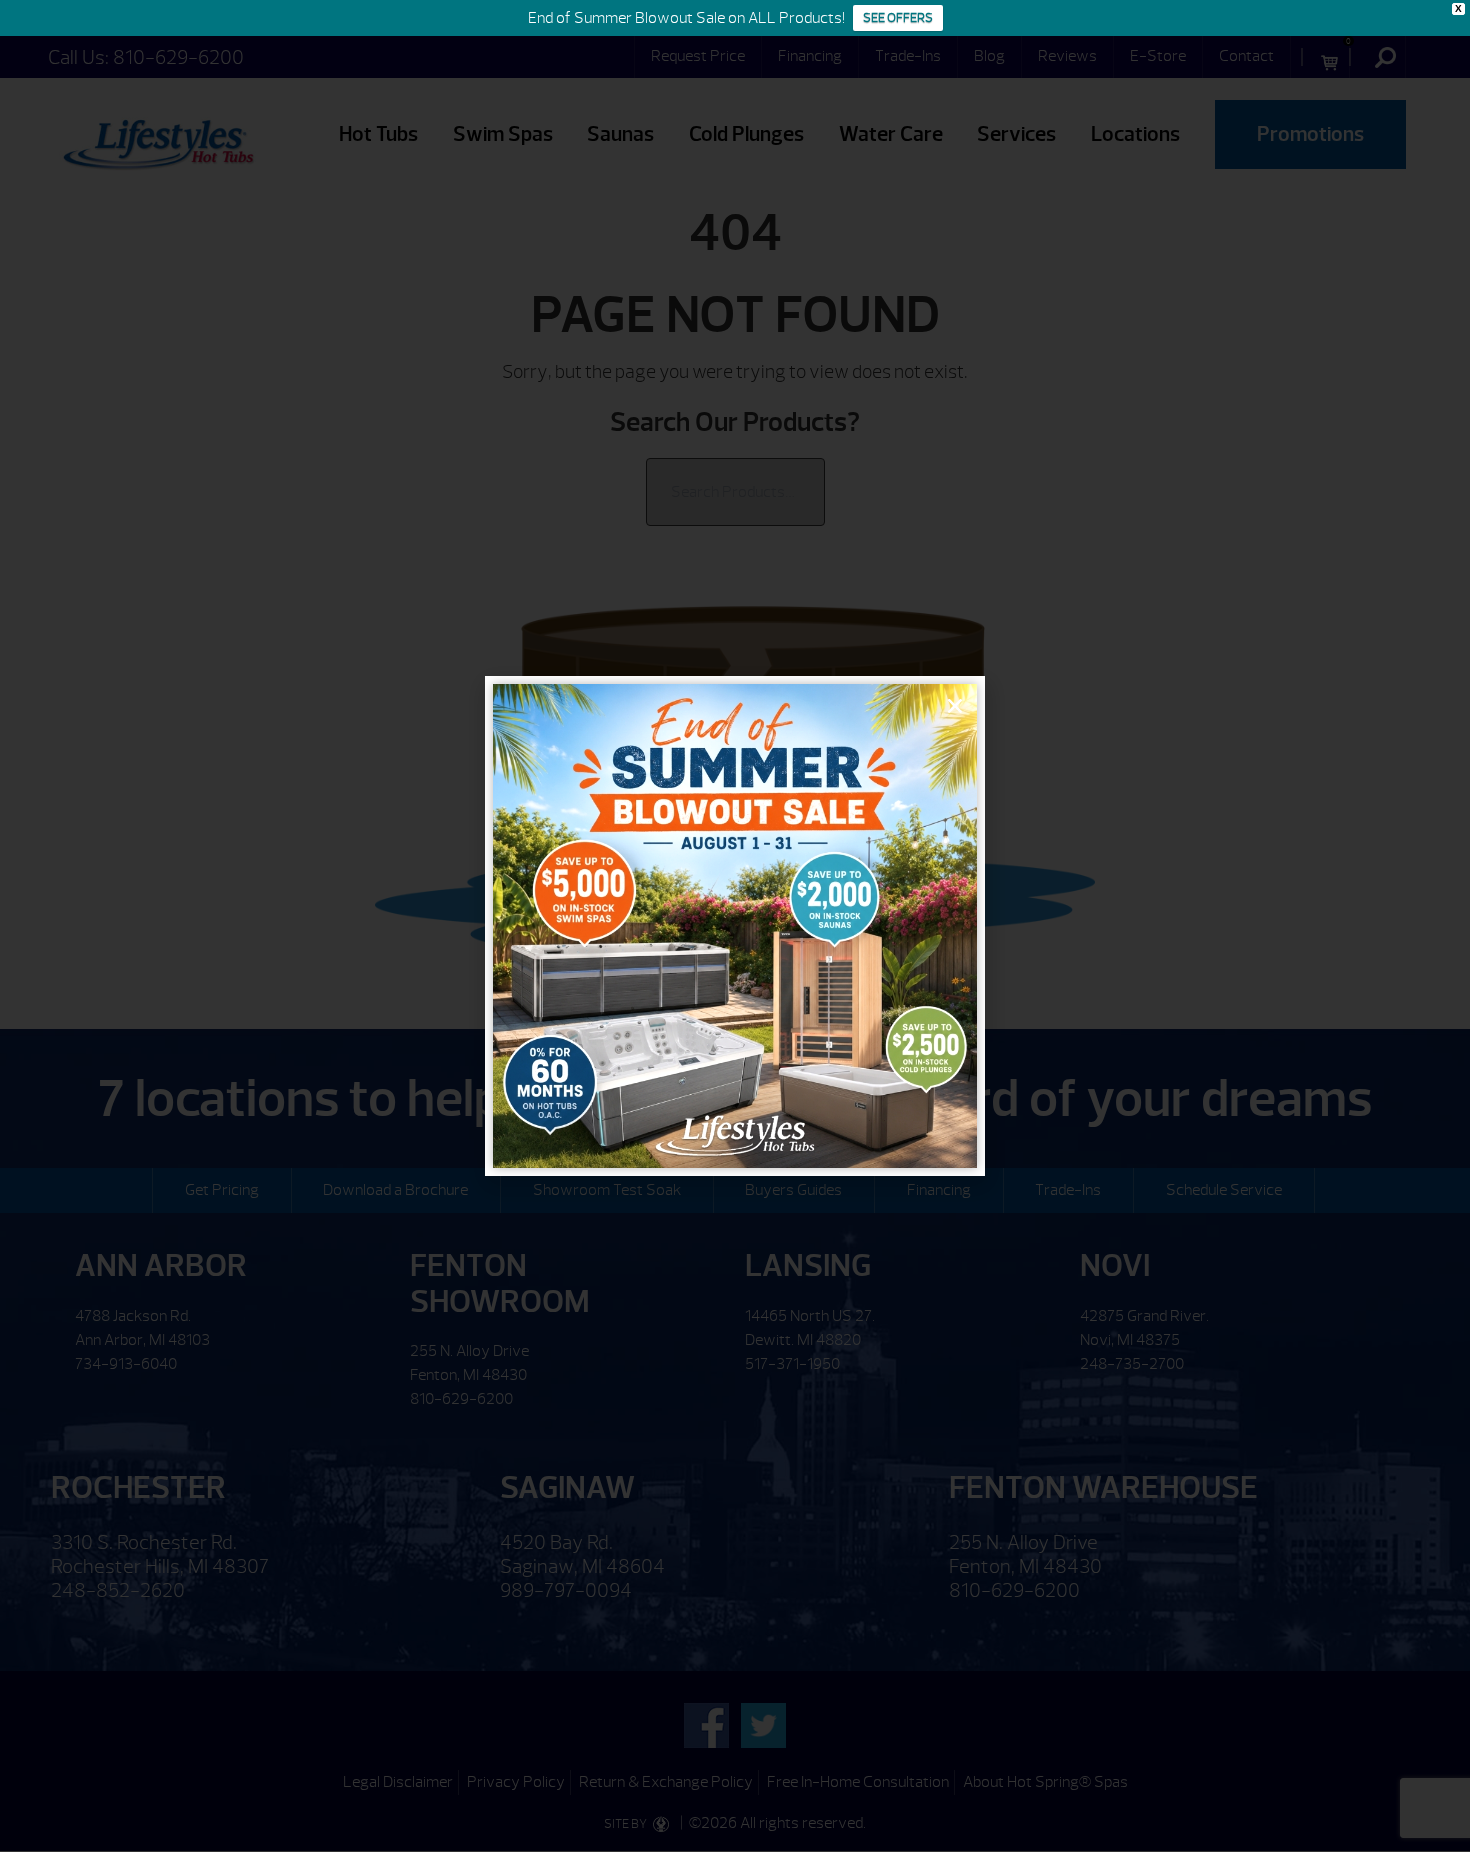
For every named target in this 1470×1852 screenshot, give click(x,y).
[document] (735, 926)
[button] (955, 706)
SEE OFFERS (898, 18)
